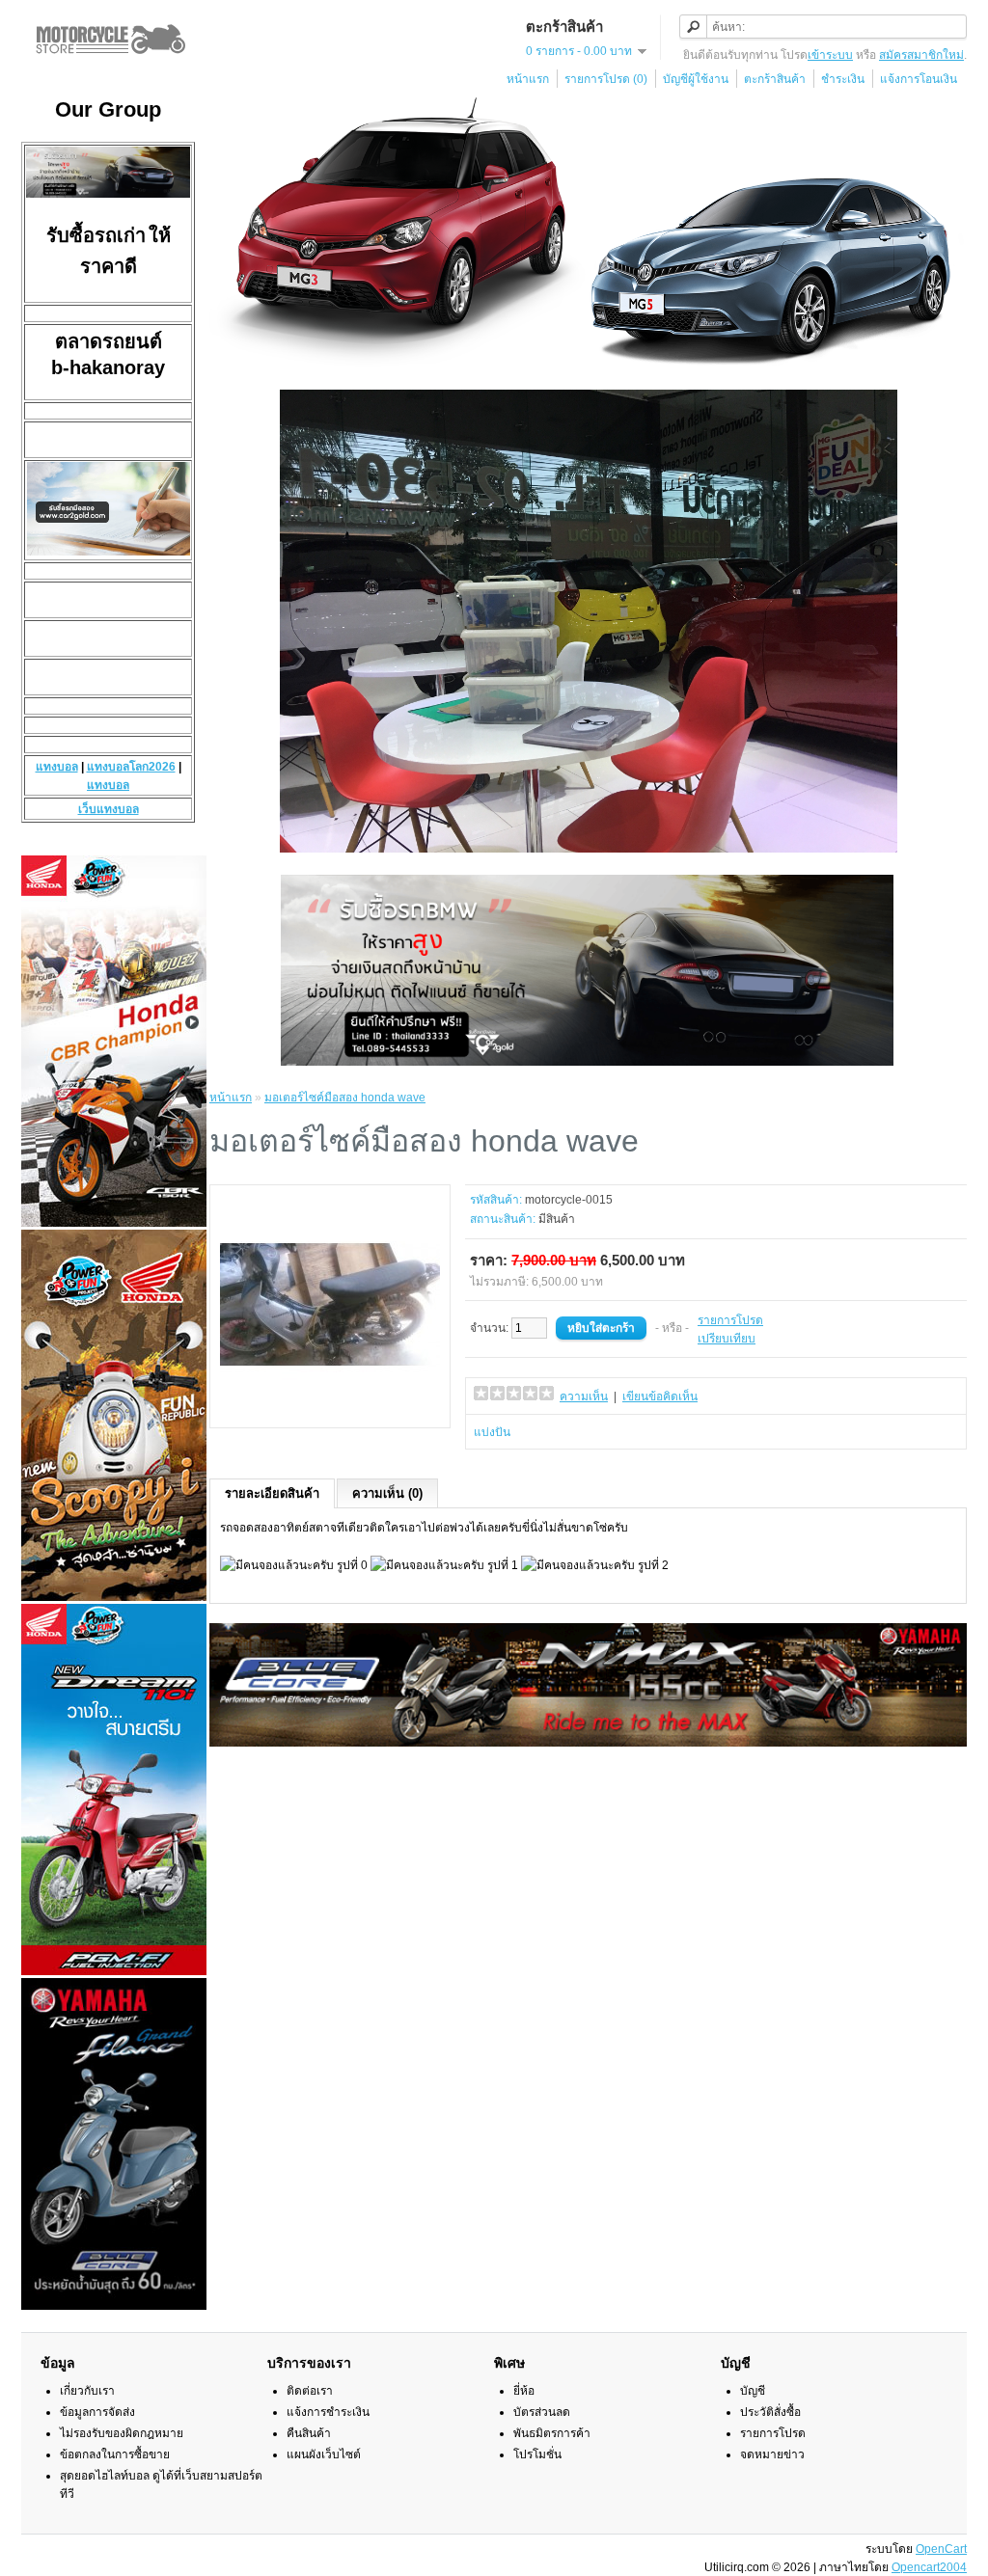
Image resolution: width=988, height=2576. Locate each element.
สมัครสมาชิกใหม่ (921, 55)
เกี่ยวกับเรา (87, 2391)
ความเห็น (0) (387, 1493)
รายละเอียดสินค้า (272, 1493)
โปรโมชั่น (537, 2454)
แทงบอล (57, 767)
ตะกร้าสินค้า (775, 79)
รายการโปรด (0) (606, 79)
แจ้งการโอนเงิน (919, 79)
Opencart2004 (929, 2567)
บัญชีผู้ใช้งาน (696, 79)
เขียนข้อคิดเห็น (660, 1396)
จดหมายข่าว (772, 2454)
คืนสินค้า (309, 2433)
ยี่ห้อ (524, 2391)
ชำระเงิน (843, 79)
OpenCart (941, 2549)
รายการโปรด (730, 1320)
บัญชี (753, 2391)
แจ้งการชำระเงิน (328, 2412)
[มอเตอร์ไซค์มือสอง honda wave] (330, 1411)
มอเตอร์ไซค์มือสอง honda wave (345, 1098)
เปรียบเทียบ (727, 1339)
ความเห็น (584, 1396)
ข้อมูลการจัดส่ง (97, 2412)
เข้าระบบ (830, 55)
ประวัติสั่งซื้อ (770, 2412)
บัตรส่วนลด (542, 2412)
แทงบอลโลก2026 (131, 767)
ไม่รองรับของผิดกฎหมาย (122, 2433)
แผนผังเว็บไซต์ (324, 2454)
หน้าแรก (528, 79)
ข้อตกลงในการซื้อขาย (115, 2454)
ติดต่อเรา (310, 2391)
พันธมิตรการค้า (552, 2433)
